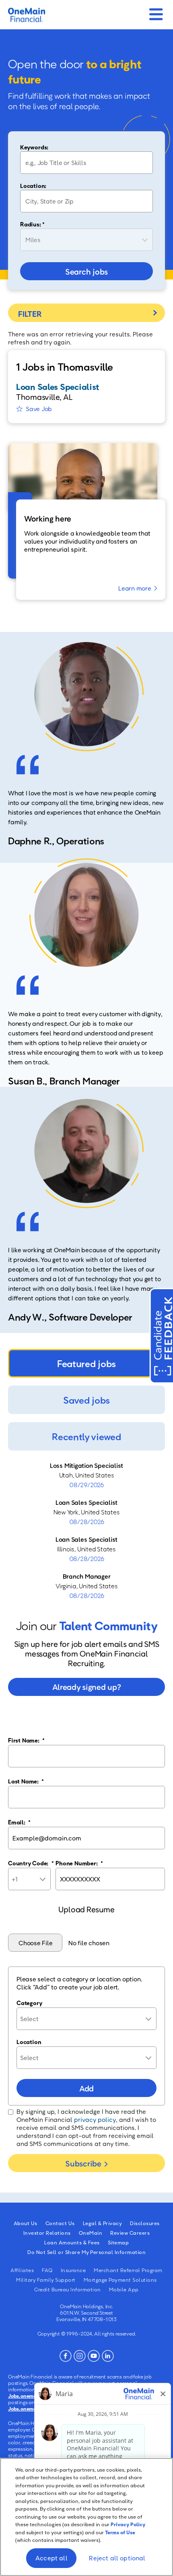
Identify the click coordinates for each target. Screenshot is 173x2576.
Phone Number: (79, 1863)
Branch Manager (87, 1576)
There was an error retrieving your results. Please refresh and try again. (80, 338)
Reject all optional (117, 2558)
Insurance (73, 2270)
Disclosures (145, 2223)
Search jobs (86, 271)
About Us (26, 2223)
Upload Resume (86, 1909)
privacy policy (95, 2119)
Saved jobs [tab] (86, 1400)
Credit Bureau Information (68, 2289)
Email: (19, 1822)
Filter (86, 313)
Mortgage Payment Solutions (120, 2280)
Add (86, 2088)
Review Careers (130, 2233)
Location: (33, 185)
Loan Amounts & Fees (72, 2242)
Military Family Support (46, 2280)
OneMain (91, 2233)
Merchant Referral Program (128, 2270)
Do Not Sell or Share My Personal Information (86, 2252)
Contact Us (60, 2223)
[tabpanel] (86, 1531)
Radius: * (32, 224)
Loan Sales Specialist (86, 1502)
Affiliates (22, 2270)
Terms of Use (120, 2532)
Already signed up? (87, 1687)
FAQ (47, 2270)
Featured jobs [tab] (86, 1363)
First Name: (26, 1740)
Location (29, 2042)
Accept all (51, 2558)
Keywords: (34, 147)
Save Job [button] (39, 409)
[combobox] (86, 201)
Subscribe (83, 2163)
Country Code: (31, 1863)
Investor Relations (47, 2233)
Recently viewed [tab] (86, 1436)
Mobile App (124, 2289)
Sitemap (118, 2242)
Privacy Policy (128, 2524)
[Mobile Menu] (156, 12)
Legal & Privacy (103, 2223)
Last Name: (26, 1781)
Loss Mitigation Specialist (86, 1465)
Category (29, 2003)
